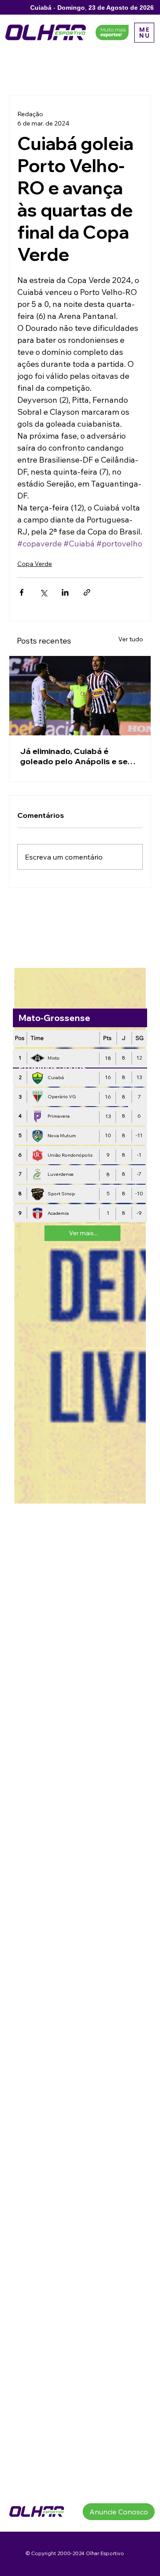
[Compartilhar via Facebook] (22, 592)
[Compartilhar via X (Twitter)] (43, 592)
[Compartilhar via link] (87, 592)
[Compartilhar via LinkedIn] (65, 592)
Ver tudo (131, 639)
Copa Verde (35, 564)
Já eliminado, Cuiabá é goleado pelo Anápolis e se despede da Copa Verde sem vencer (77, 756)
